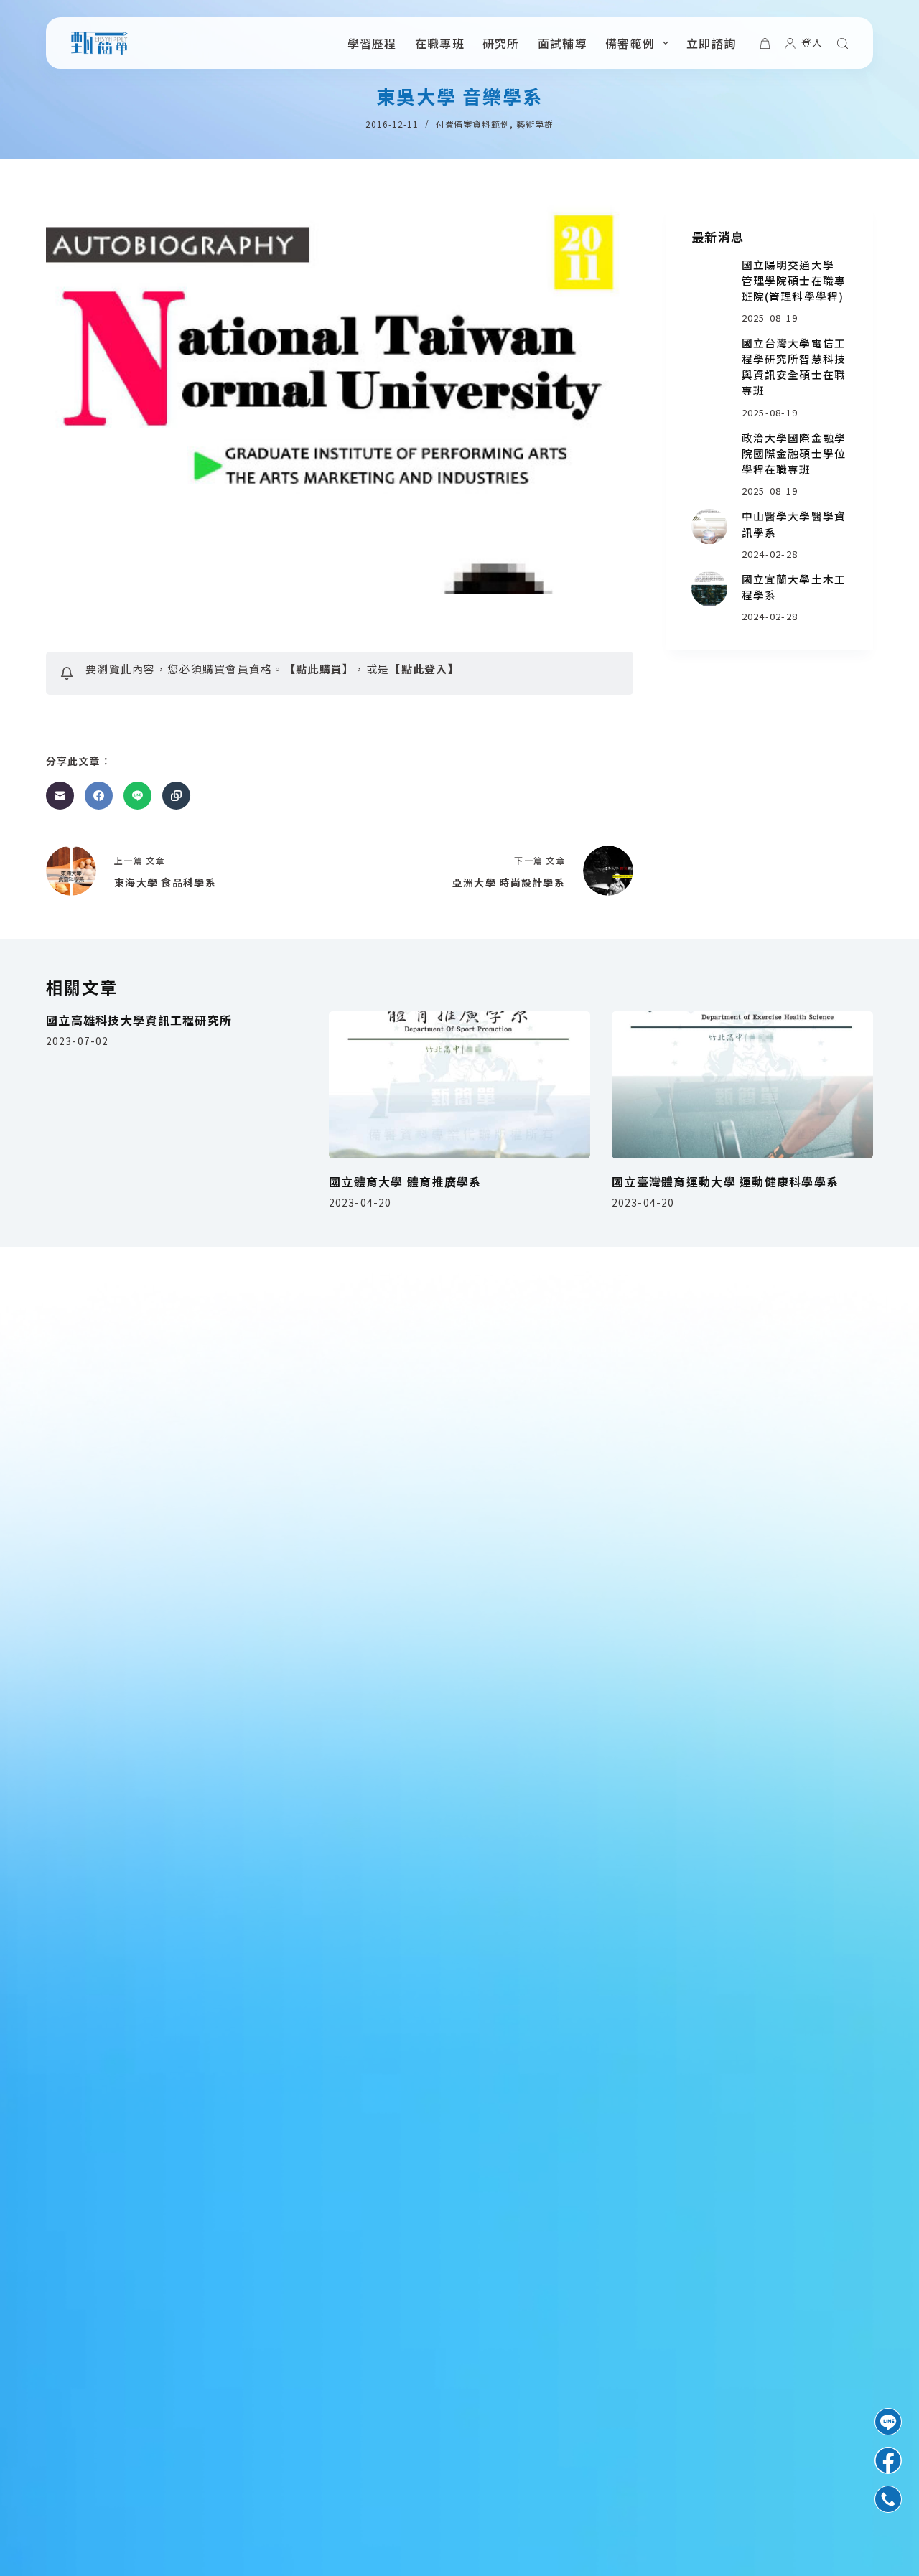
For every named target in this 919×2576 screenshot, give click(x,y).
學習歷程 (372, 43)
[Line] (137, 796)
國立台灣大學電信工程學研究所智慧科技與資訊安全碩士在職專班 (794, 366)
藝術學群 (535, 124)
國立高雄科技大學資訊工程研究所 (139, 1020)
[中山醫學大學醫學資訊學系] (709, 527)
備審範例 (630, 43)
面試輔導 (563, 43)
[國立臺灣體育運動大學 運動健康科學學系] (742, 1085)
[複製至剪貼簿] (176, 796)
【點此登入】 (424, 669)
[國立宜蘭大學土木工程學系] (709, 589)
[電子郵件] (60, 796)
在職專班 (440, 43)
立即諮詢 (711, 43)
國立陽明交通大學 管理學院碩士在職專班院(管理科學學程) (794, 280)
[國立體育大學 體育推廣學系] (459, 1085)
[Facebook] (99, 796)
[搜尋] (843, 43)
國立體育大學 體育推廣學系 (405, 1181)
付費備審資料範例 (473, 124)
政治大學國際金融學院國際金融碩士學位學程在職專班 (794, 453)
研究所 (501, 43)
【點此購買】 (319, 669)
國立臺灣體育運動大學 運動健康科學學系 (725, 1181)
